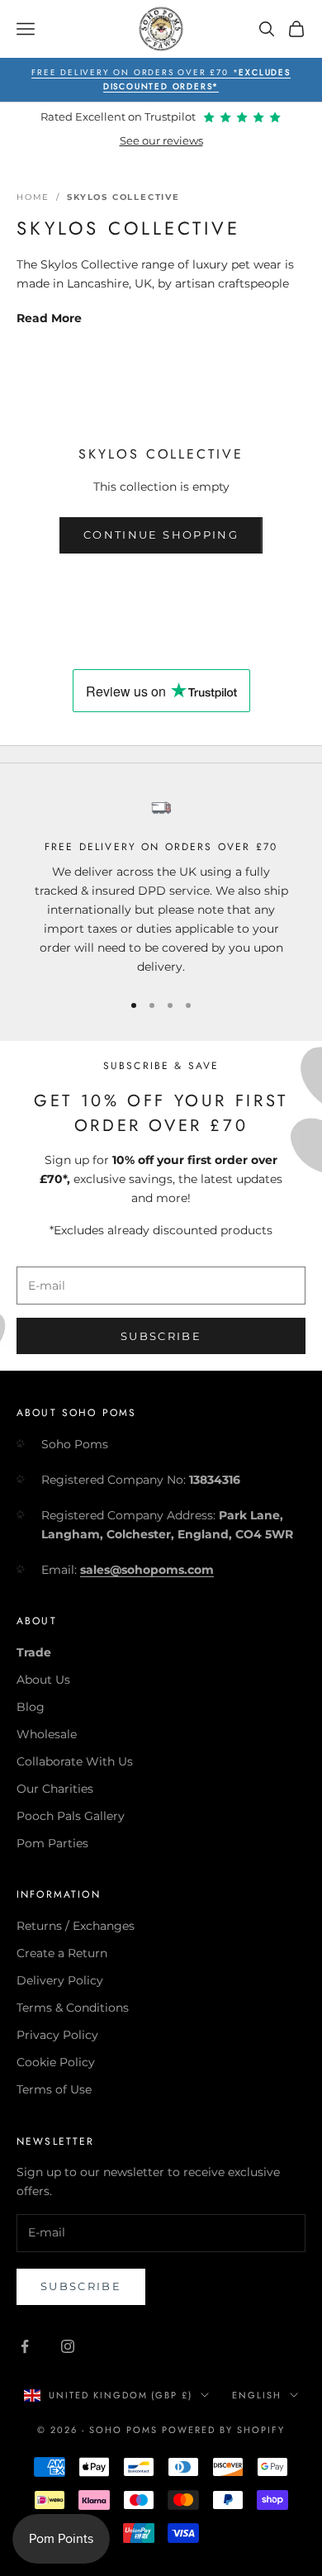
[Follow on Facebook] (25, 2346)
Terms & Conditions (73, 2008)
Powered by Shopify (223, 2430)
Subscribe (161, 1336)
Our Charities (55, 1789)
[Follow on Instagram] (68, 2346)
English (257, 2395)
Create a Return (62, 1953)
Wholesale (47, 1734)
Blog (31, 1707)
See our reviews (161, 141)
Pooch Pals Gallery (71, 1816)
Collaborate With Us (75, 1761)
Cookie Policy (56, 2062)
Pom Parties (52, 1843)
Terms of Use (54, 2089)
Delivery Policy (60, 1980)
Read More (49, 318)
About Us (43, 1680)
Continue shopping (161, 535)
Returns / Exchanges (76, 1926)
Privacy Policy (57, 2035)
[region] (161, 887)
